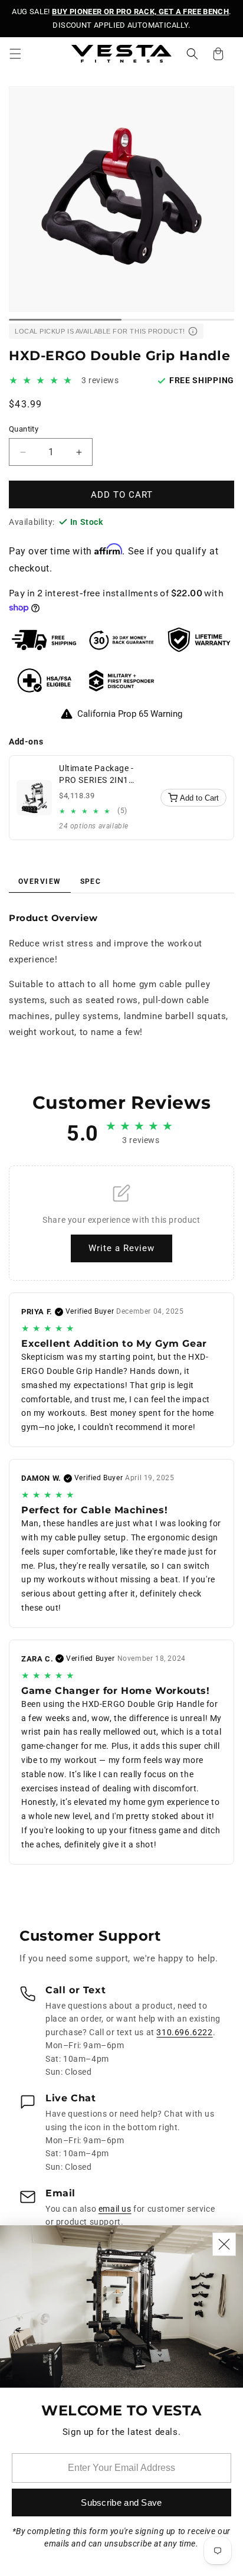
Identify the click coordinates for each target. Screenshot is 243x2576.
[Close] (224, 2244)
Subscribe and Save (121, 2502)
